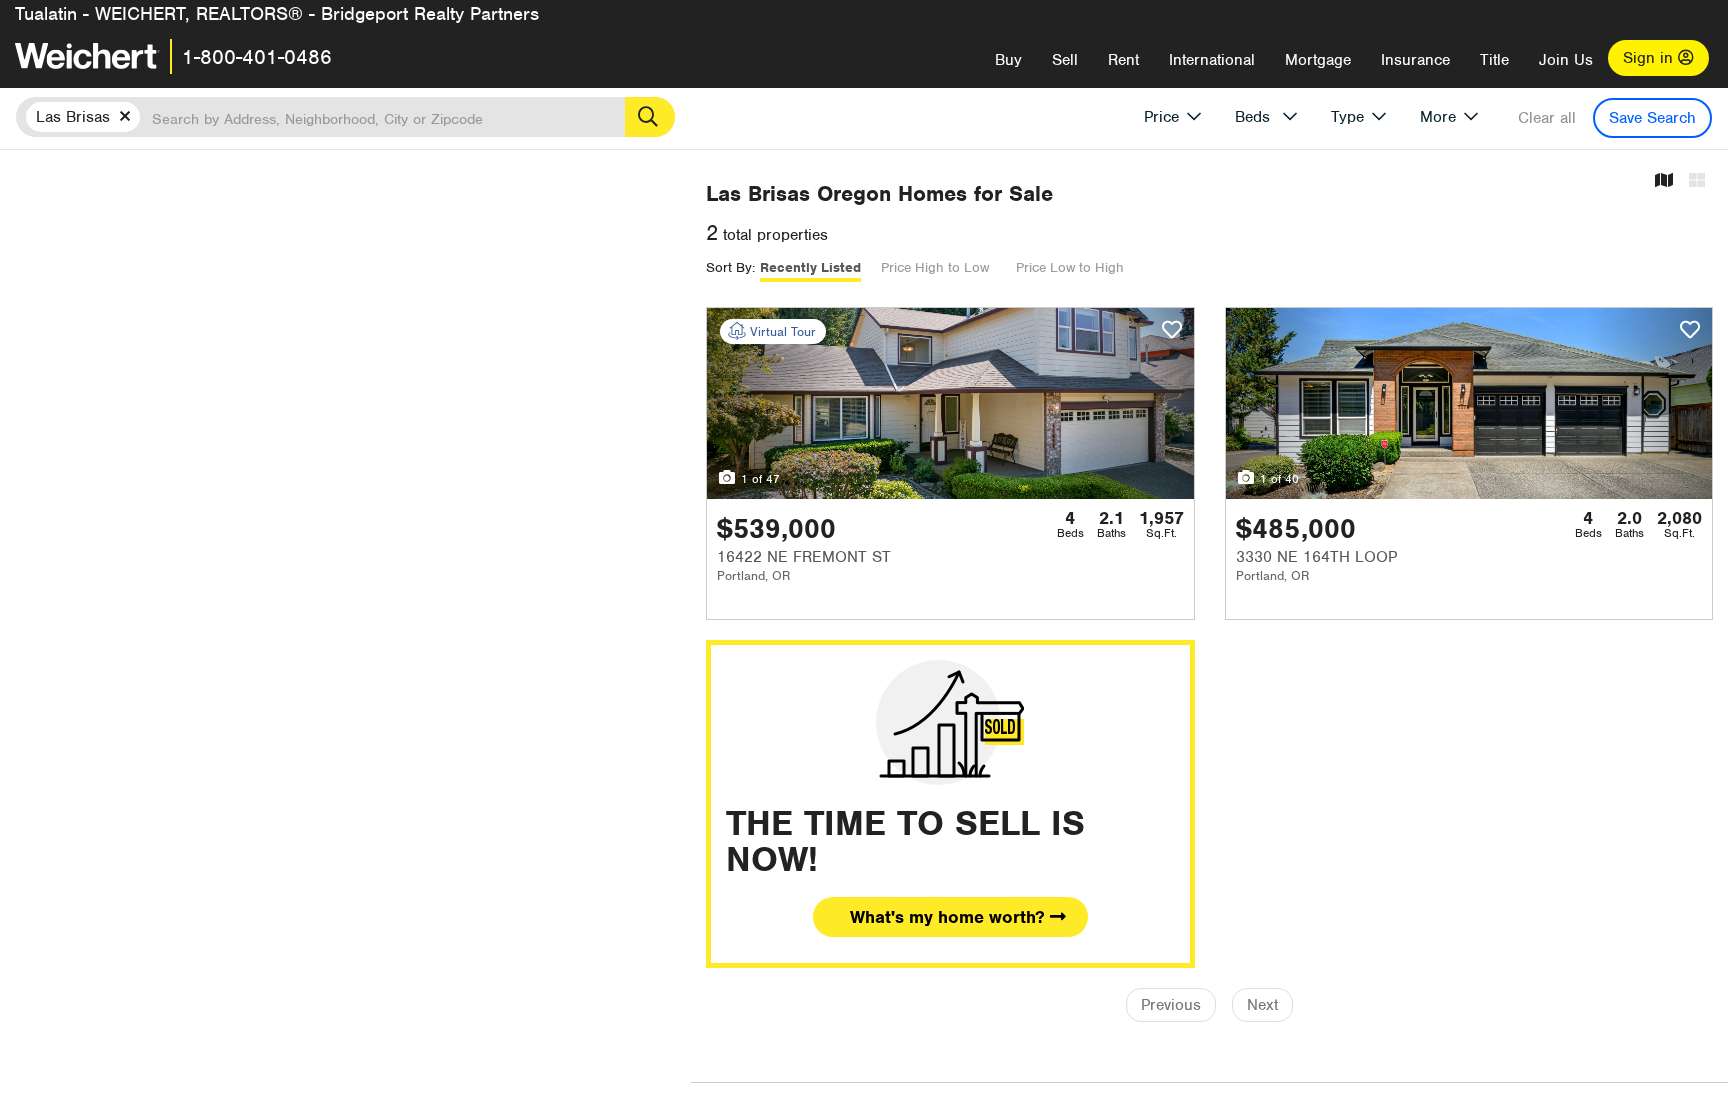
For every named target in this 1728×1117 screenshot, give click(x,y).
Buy (1008, 60)
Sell (1065, 60)
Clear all (1547, 118)
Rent (1123, 60)
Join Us (1566, 60)
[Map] (1664, 181)
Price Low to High (1070, 267)
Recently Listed (810, 267)
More (1438, 117)
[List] (1697, 181)
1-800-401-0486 (257, 57)
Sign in (1650, 58)
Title (1494, 60)
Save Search (1652, 118)
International (1212, 60)
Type (1347, 117)
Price (1161, 117)
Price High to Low (935, 267)
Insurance (1415, 60)
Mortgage (1318, 60)
